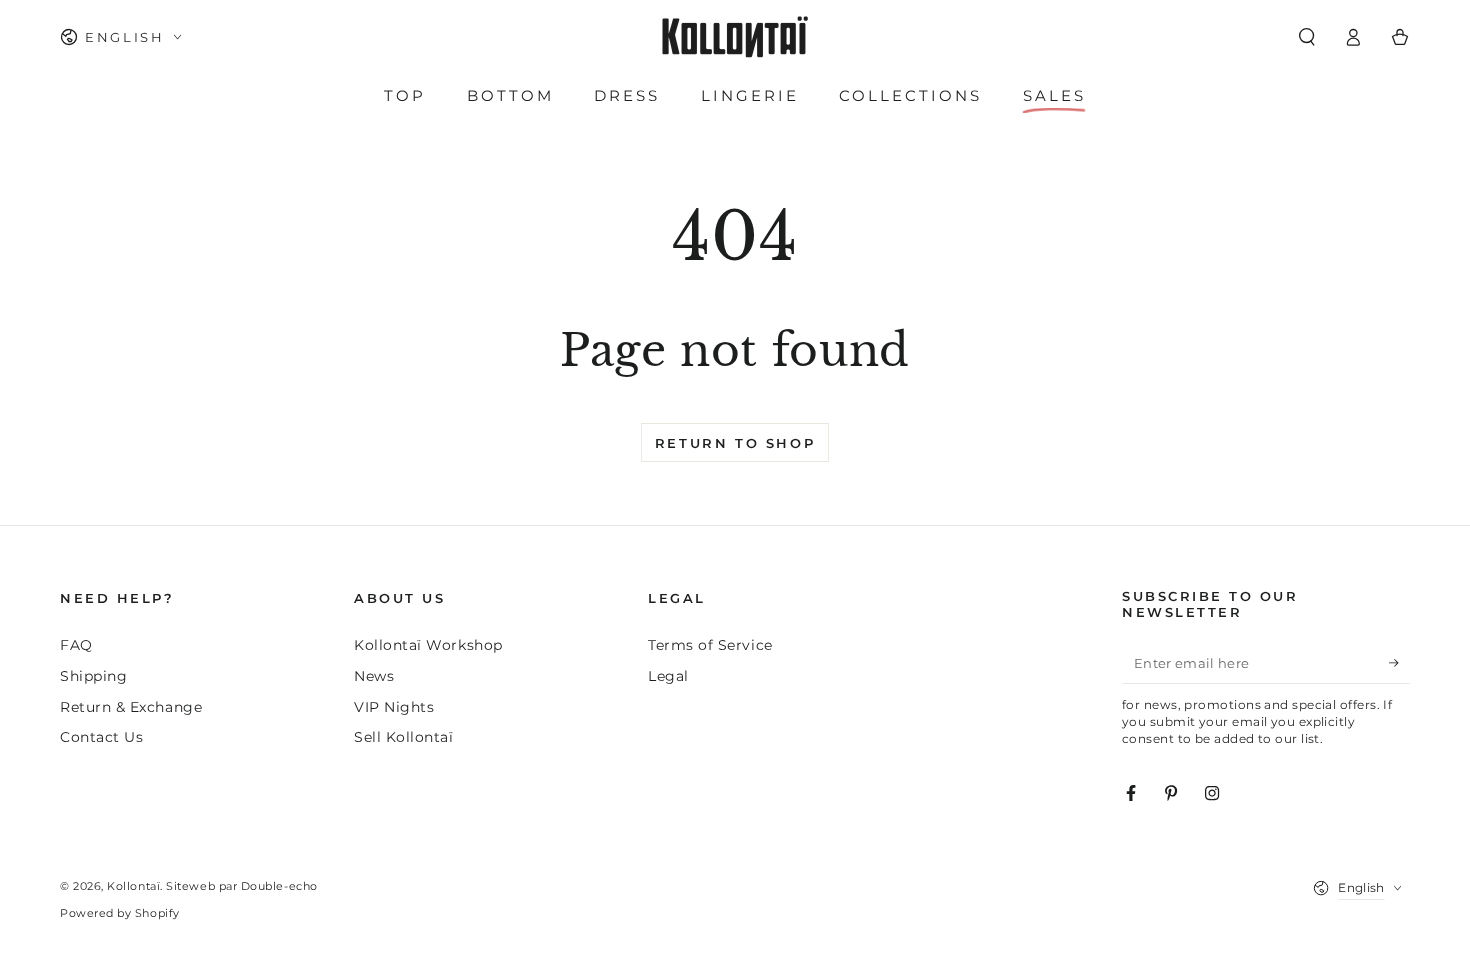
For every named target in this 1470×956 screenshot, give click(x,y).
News (374, 676)
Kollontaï (133, 886)
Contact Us (101, 737)
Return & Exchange (131, 707)
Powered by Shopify (120, 913)
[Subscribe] (1399, 663)
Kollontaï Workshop (428, 645)
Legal (668, 676)
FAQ (76, 645)
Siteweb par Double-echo (241, 886)
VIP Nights (394, 707)
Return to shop (735, 443)
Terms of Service (710, 645)
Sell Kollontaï (404, 737)
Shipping (93, 676)
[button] (1306, 37)
